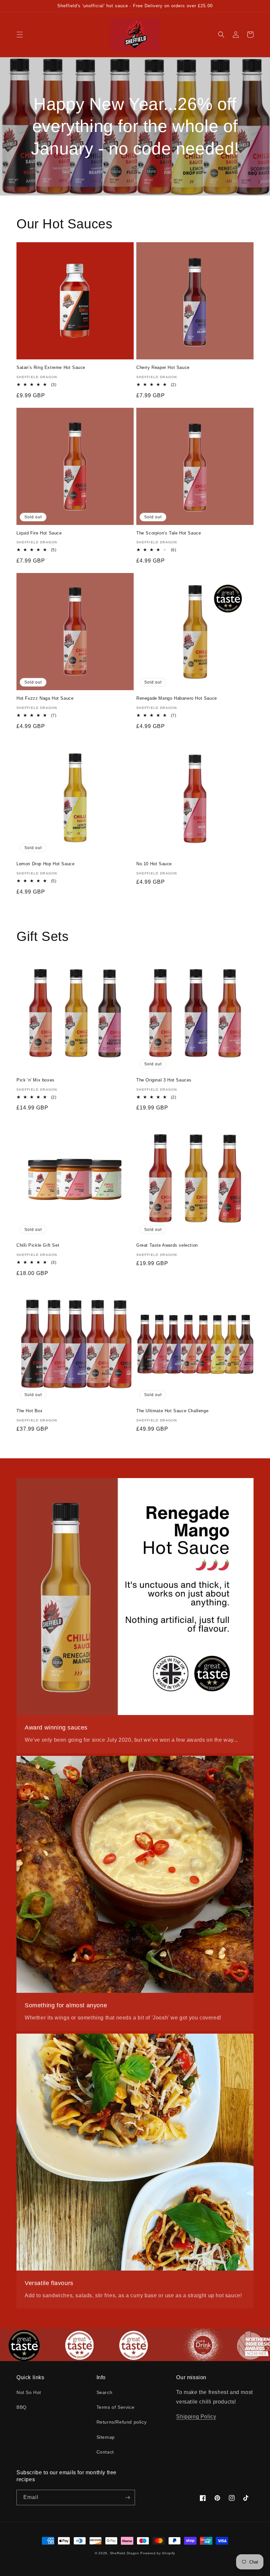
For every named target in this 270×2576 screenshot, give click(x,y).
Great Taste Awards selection (167, 1245)
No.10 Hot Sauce (154, 864)
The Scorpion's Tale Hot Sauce (169, 533)
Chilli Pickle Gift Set (38, 1245)
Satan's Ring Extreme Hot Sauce (51, 367)
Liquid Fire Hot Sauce (39, 533)
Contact (105, 2452)
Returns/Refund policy (122, 2422)
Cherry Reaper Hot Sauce (163, 367)
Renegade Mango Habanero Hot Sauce (177, 698)
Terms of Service (116, 2407)
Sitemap (106, 2437)
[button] (20, 35)
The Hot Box (30, 1411)
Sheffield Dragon (125, 2553)
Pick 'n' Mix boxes (36, 1080)
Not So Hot (29, 2392)
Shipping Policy (196, 2417)
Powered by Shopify (158, 2553)
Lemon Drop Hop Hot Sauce (45, 864)
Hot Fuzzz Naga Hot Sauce (45, 698)
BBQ (22, 2407)
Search (105, 2392)
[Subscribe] (127, 2498)
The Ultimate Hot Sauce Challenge (172, 1411)
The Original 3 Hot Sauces (164, 1080)
